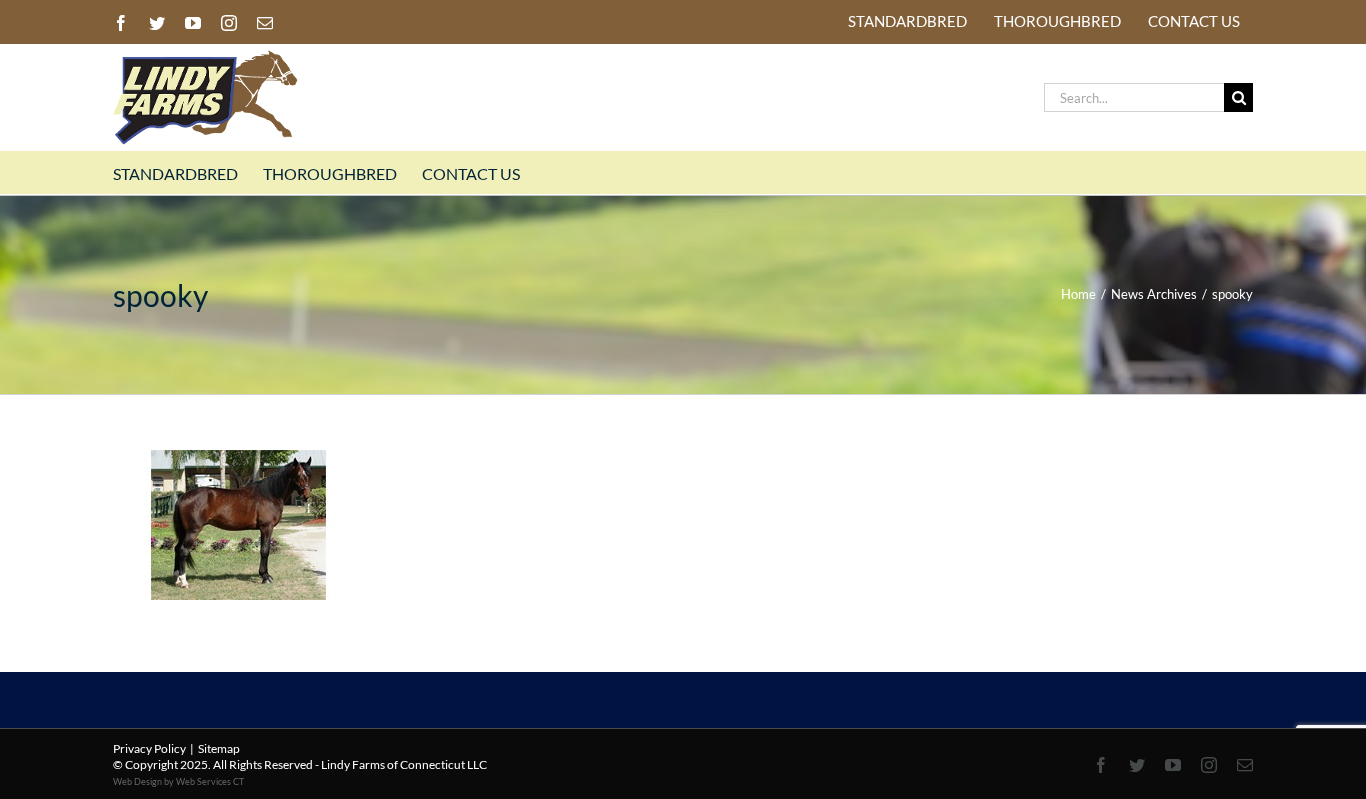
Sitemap (219, 748)
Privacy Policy (149, 748)
